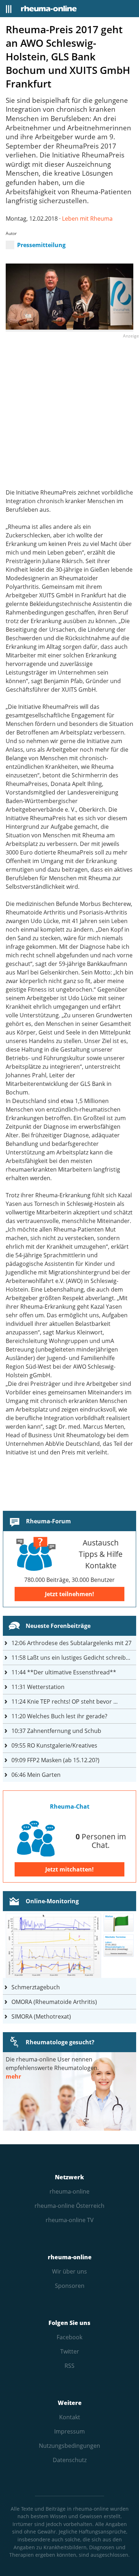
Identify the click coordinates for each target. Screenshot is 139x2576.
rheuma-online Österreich (69, 2206)
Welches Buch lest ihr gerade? (59, 1716)
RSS (69, 2366)
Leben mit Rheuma (87, 219)
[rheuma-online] (49, 9)
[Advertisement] (69, 410)
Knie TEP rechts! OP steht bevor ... (65, 1702)
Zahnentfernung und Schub (56, 1731)
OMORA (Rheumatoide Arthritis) (54, 2002)
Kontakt (70, 2417)
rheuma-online (69, 2191)
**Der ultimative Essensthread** (64, 1672)
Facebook (69, 2337)
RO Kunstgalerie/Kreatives (54, 1745)
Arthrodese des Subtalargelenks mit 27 (71, 1643)
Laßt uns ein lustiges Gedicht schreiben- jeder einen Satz (74, 1658)
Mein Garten (36, 1775)
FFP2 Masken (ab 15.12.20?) (55, 1760)
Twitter (70, 2351)
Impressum (69, 2431)
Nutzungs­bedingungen (69, 2446)
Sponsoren (70, 2286)
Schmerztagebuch (36, 1987)
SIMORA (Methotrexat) (41, 2016)
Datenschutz (70, 2460)
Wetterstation (38, 1687)
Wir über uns (69, 2271)
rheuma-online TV (70, 2220)
